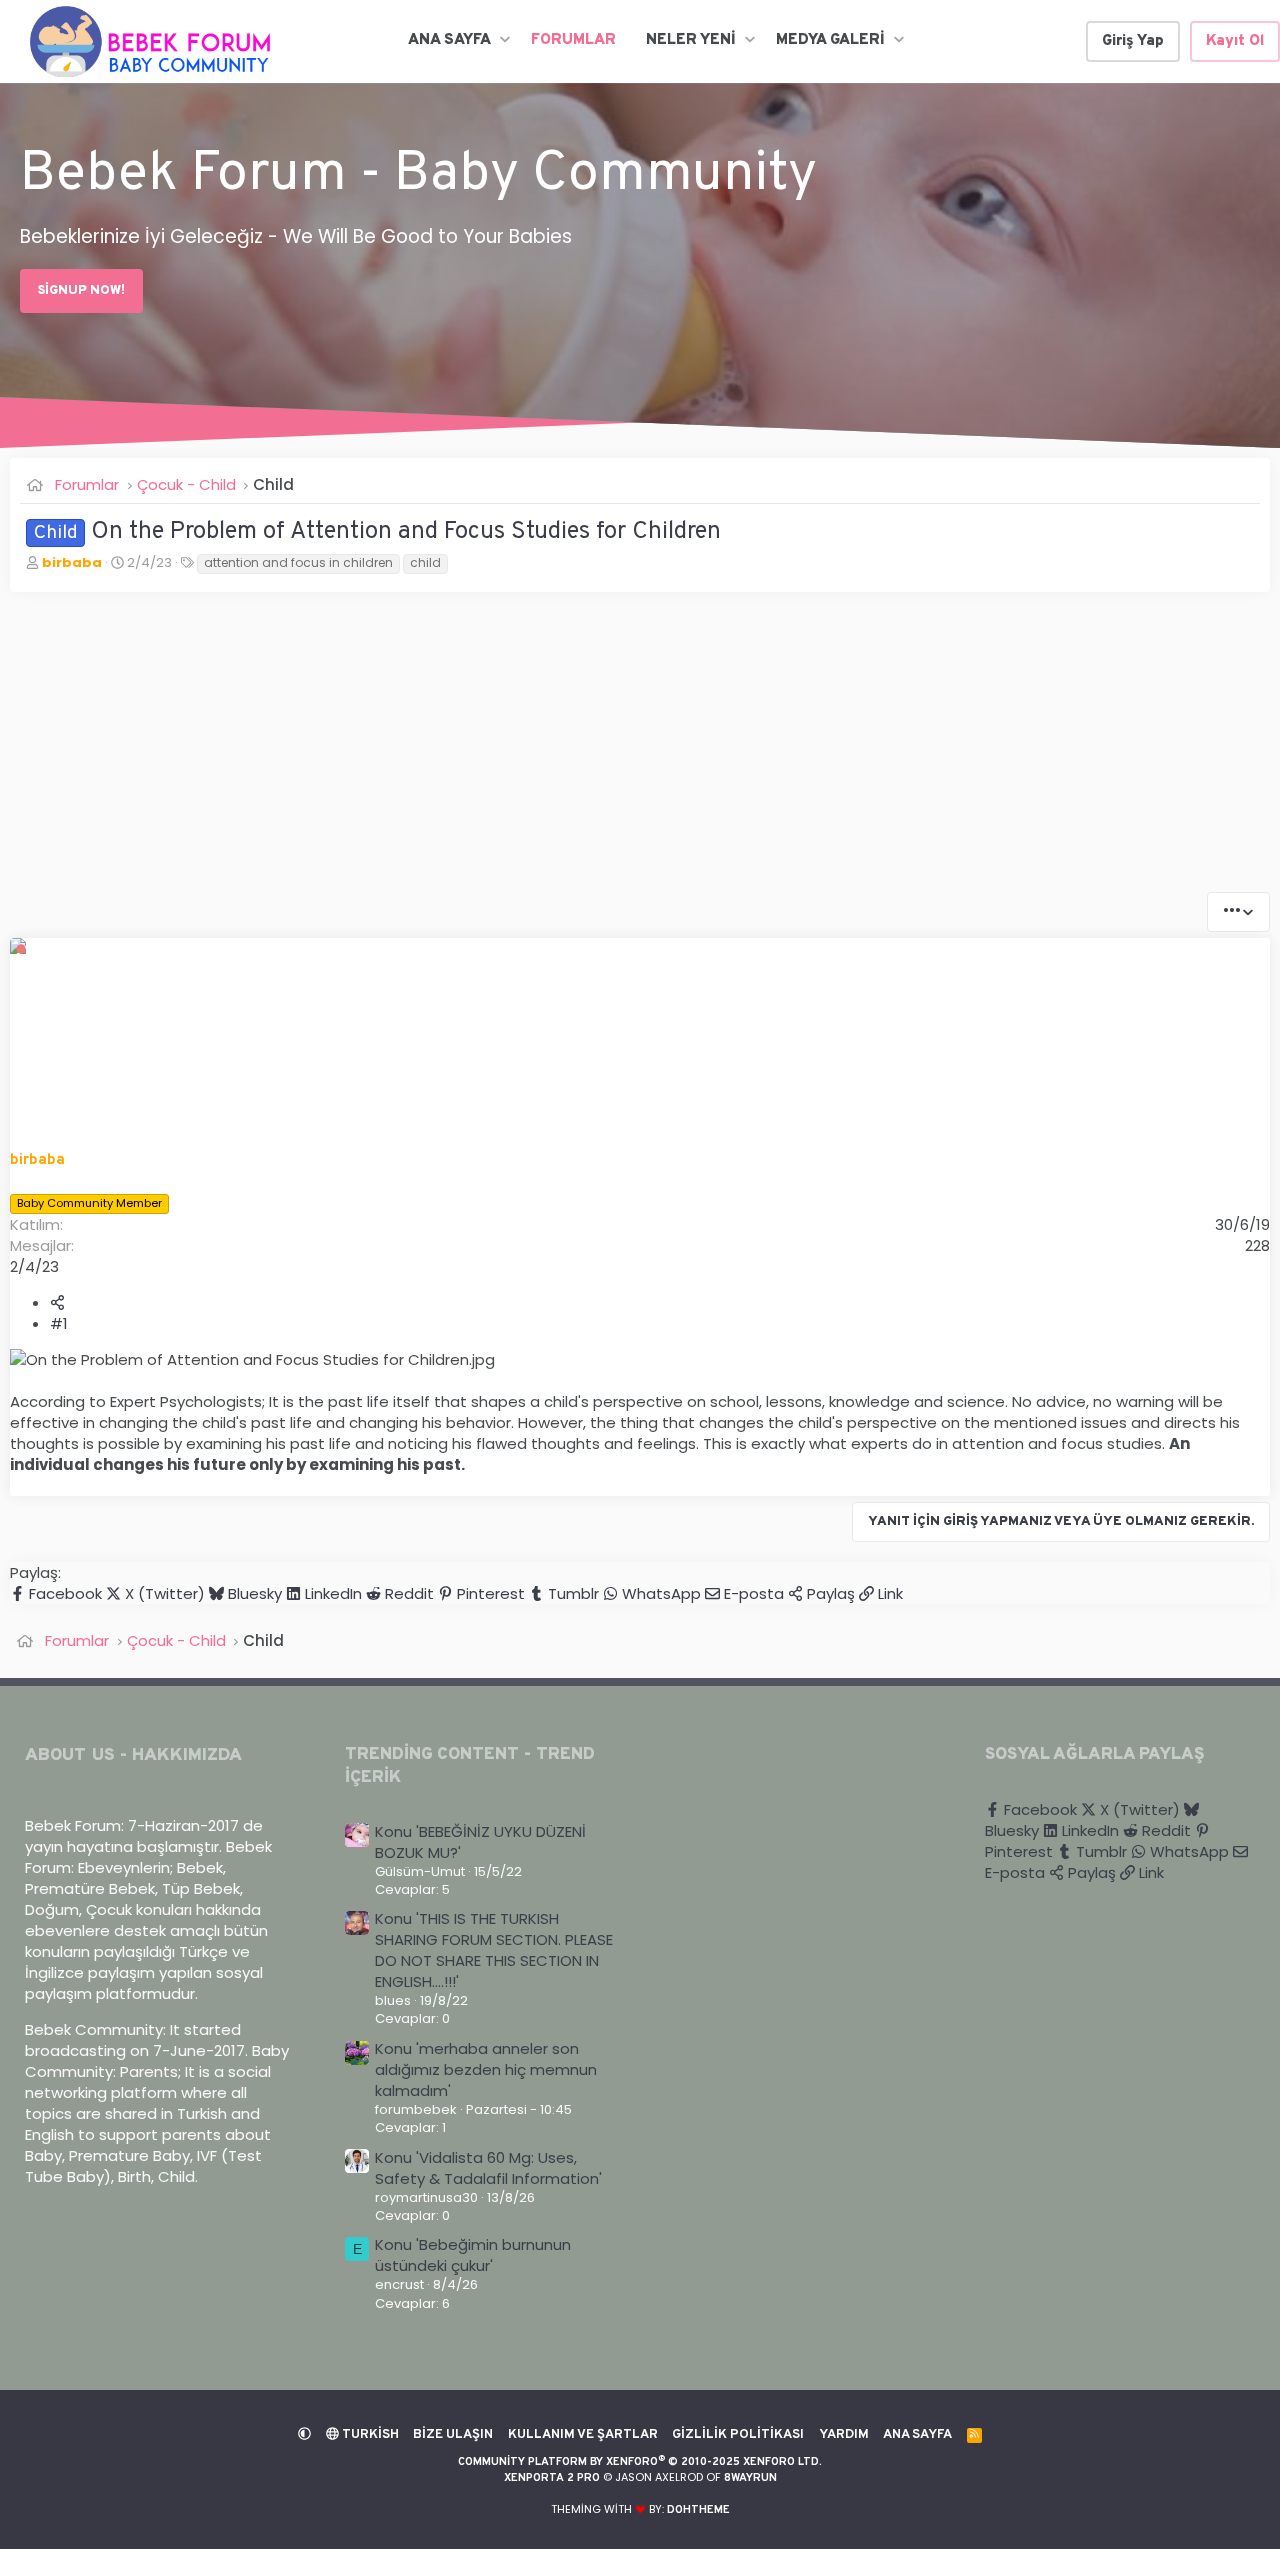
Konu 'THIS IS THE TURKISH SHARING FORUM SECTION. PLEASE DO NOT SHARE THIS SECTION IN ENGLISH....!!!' (494, 1950)
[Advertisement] (610, 752)
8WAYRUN (750, 2478)
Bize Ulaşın (453, 2435)
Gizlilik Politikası (738, 2435)
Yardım (844, 2435)
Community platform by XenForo (640, 2462)
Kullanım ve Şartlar (583, 2435)
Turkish (369, 2435)
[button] (504, 40)
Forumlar (573, 40)
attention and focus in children (298, 562)
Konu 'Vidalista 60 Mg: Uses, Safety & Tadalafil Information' (488, 2168)
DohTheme (698, 2510)
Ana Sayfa (449, 40)
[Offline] (21, 947)
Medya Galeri (830, 40)
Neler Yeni (691, 40)
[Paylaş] (57, 1302)
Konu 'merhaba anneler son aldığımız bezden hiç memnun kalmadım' (486, 2069)
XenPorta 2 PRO (552, 2478)
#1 (59, 1323)
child (425, 562)
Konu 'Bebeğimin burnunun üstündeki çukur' (473, 2255)
